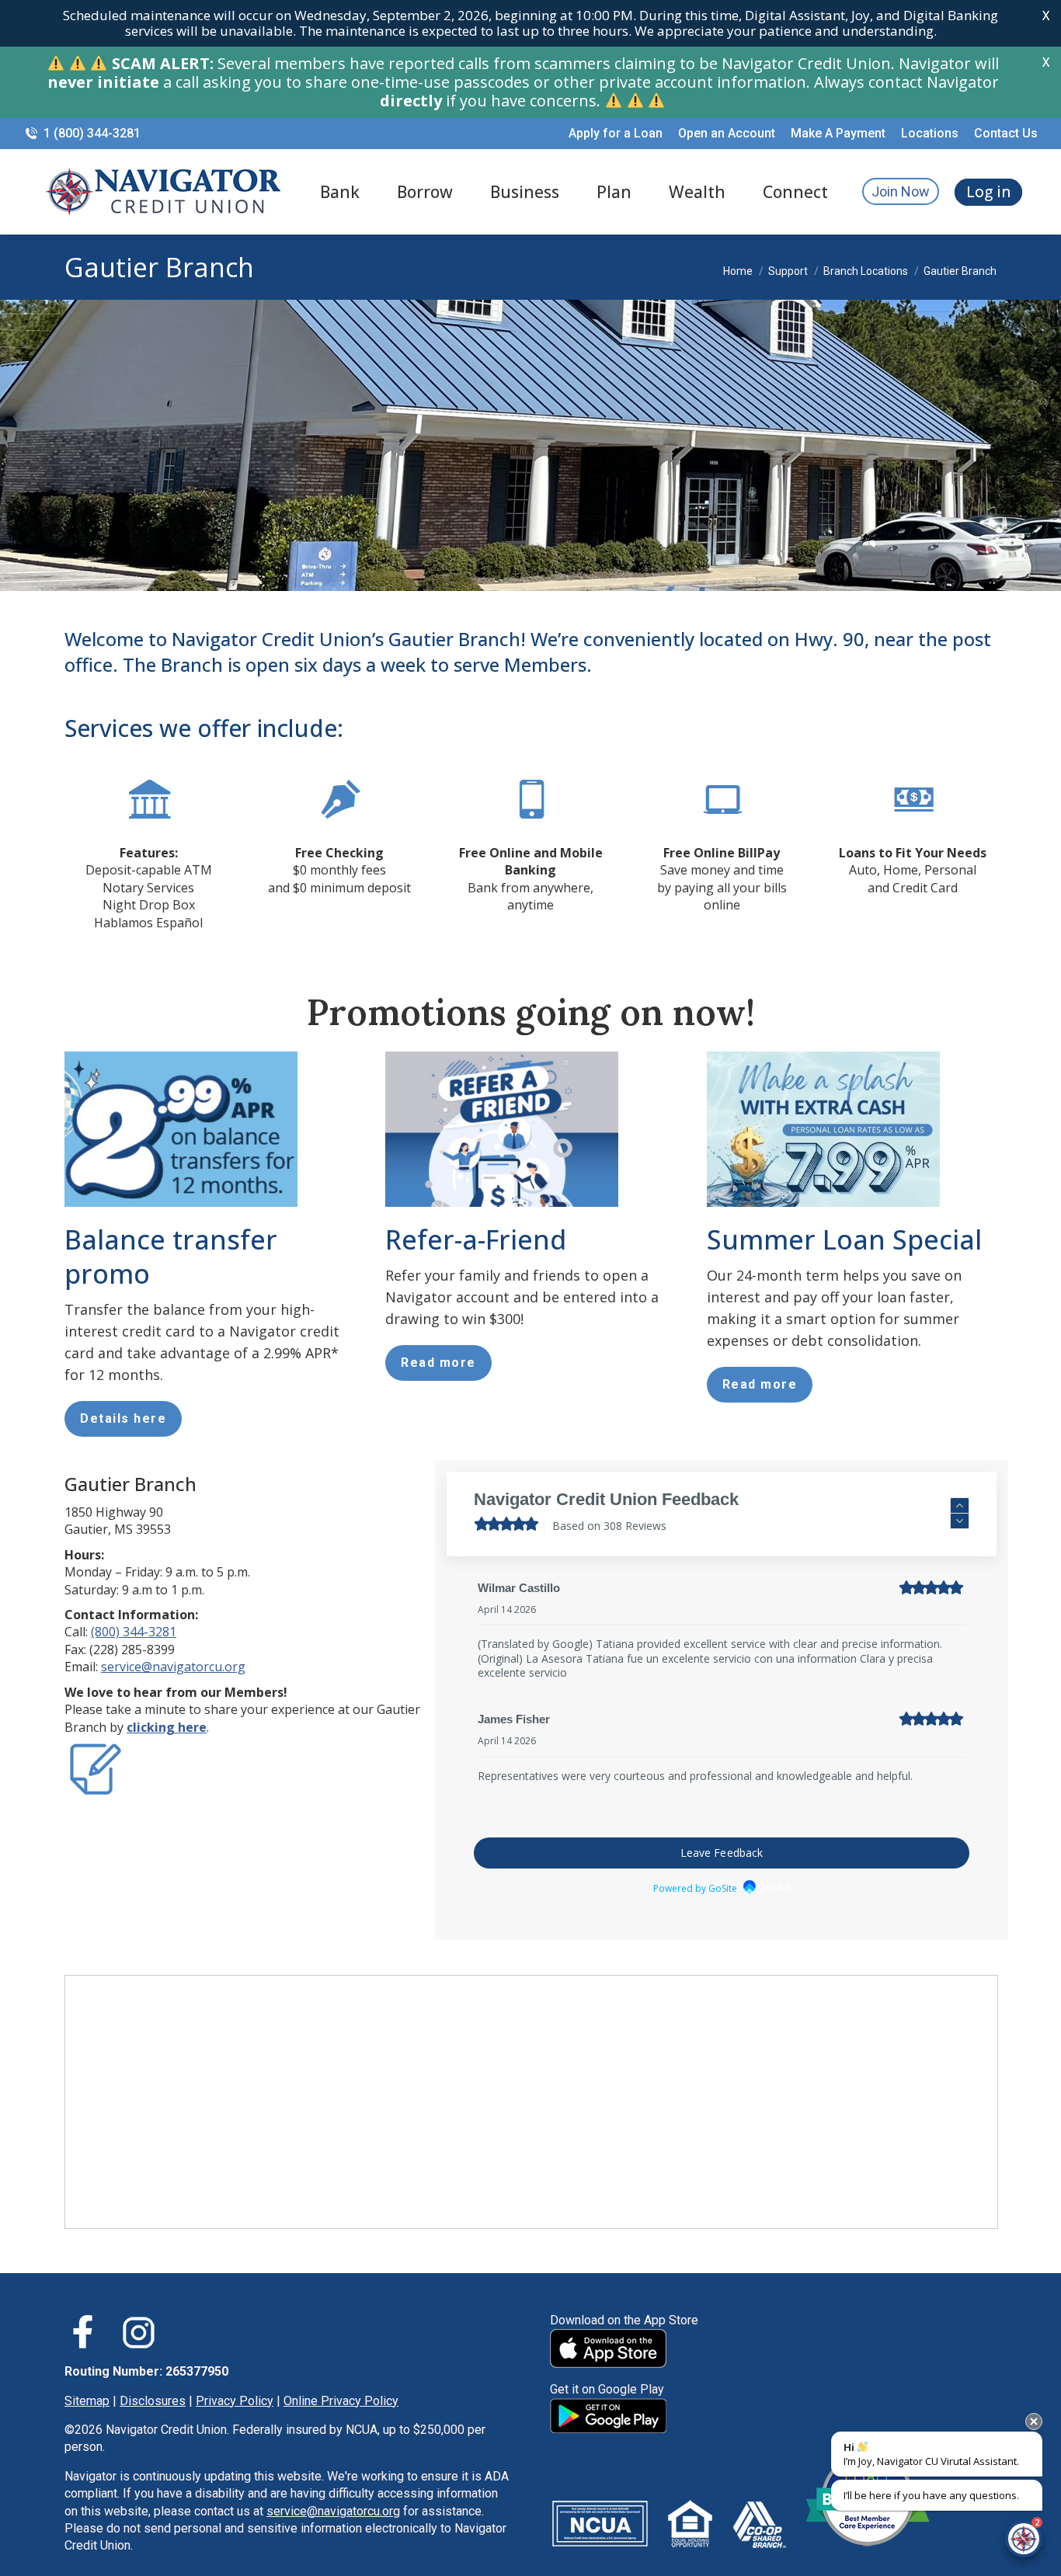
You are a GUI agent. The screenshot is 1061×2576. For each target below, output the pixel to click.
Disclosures (153, 2372)
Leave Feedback (722, 1825)
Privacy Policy (235, 2372)
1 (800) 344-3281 (92, 133)
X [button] (1046, 16)
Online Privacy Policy (341, 2372)
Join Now (901, 191)
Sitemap (87, 2372)
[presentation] (1034, 2421)
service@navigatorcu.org (173, 1667)
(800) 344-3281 (134, 1632)
